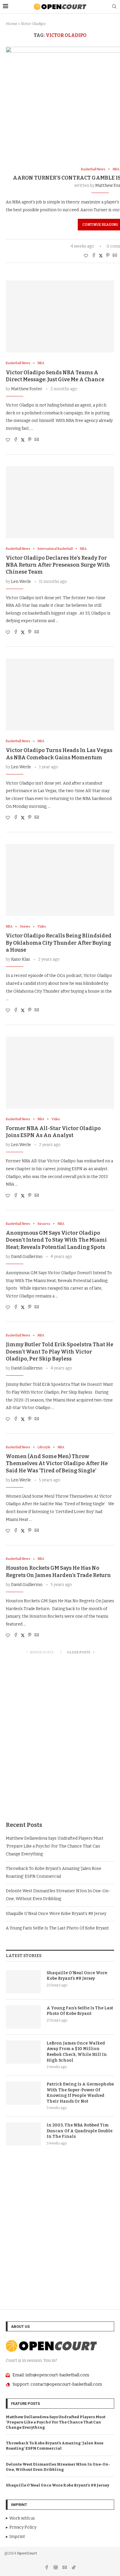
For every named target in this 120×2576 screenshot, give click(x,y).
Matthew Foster (27, 389)
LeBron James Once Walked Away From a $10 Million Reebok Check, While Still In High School (77, 2052)
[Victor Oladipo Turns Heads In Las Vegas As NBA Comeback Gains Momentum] (60, 694)
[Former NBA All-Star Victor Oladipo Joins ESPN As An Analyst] (60, 1073)
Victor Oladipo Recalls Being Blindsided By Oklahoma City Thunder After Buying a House (59, 943)
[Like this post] (86, 256)
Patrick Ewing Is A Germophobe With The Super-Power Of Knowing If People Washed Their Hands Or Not (80, 2093)
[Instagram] (56, 2568)
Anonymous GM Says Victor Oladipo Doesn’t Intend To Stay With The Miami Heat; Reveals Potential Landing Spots (56, 1240)
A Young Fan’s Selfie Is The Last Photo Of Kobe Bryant (57, 1928)
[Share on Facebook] (94, 256)
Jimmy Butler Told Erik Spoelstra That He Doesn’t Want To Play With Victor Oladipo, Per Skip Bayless (60, 1352)
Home (12, 24)
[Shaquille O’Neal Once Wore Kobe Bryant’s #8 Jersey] (23, 1982)
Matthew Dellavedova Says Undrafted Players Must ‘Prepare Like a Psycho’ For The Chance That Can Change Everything (55, 1846)
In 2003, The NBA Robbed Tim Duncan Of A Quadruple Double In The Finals (80, 2131)
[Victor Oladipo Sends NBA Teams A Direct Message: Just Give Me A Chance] (60, 316)
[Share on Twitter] (101, 256)
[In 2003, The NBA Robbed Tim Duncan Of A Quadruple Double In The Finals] (23, 2134)
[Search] (114, 7)
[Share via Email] (115, 256)
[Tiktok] (74, 2568)
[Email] (65, 2568)
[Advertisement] (60, 1744)
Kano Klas (21, 959)
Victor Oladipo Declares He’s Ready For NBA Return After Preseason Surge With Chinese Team (58, 565)
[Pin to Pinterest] (108, 256)
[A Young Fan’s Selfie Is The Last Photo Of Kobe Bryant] (23, 2017)
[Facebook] (47, 2568)
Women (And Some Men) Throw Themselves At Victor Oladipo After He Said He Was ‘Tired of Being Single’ (57, 1464)
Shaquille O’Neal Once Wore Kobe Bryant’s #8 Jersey (56, 1914)
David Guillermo (27, 1257)
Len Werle (21, 582)
